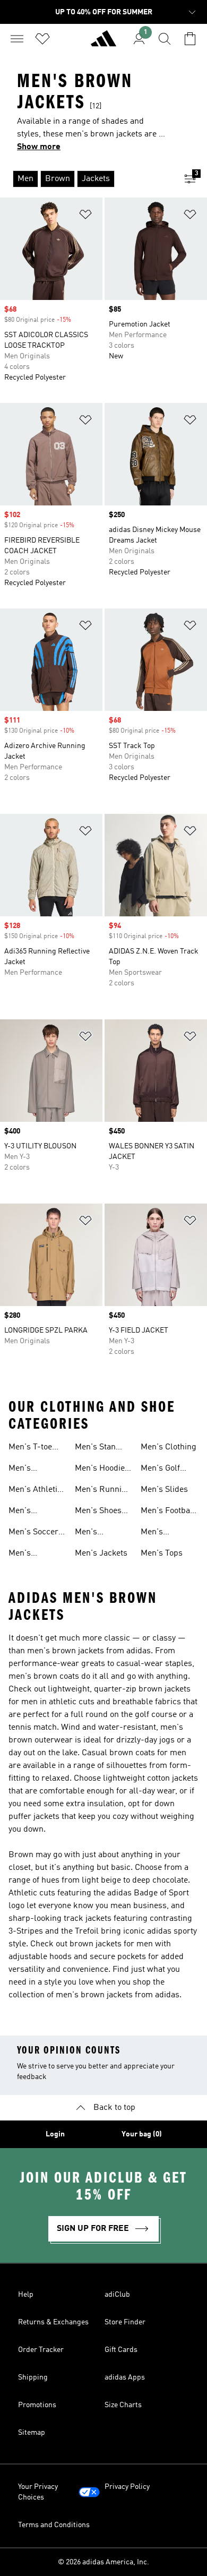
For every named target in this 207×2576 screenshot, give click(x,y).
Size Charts (123, 2405)
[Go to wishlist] (42, 39)
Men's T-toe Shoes (30, 1448)
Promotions (37, 2405)
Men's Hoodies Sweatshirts (102, 1470)
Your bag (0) (142, 2134)
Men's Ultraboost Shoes (94, 1533)
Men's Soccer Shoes (33, 1533)
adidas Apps (125, 2377)
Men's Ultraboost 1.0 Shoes (34, 1470)
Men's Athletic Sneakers (35, 1491)
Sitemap (32, 2433)
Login (55, 2134)
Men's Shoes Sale (98, 1512)
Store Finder (125, 2322)
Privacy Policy (127, 2487)
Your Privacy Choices (38, 2492)
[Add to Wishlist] (85, 216)
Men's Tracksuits (28, 1512)
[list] (87, 179)
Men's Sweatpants (162, 1533)
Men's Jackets (101, 1553)
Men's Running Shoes (103, 1491)
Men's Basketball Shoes (28, 1555)
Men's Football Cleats (168, 1512)
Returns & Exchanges (53, 2322)
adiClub (117, 2295)
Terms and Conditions (54, 2525)
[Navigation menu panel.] (17, 39)
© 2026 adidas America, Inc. (103, 2562)
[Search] (165, 39)
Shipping (33, 2377)
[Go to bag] (190, 39)
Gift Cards (121, 2350)
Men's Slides (164, 1490)
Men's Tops (162, 1553)
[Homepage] (103, 43)
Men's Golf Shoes (160, 1470)
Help (26, 2295)
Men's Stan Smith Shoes (98, 1448)
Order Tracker (41, 2350)
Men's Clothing (169, 1447)
